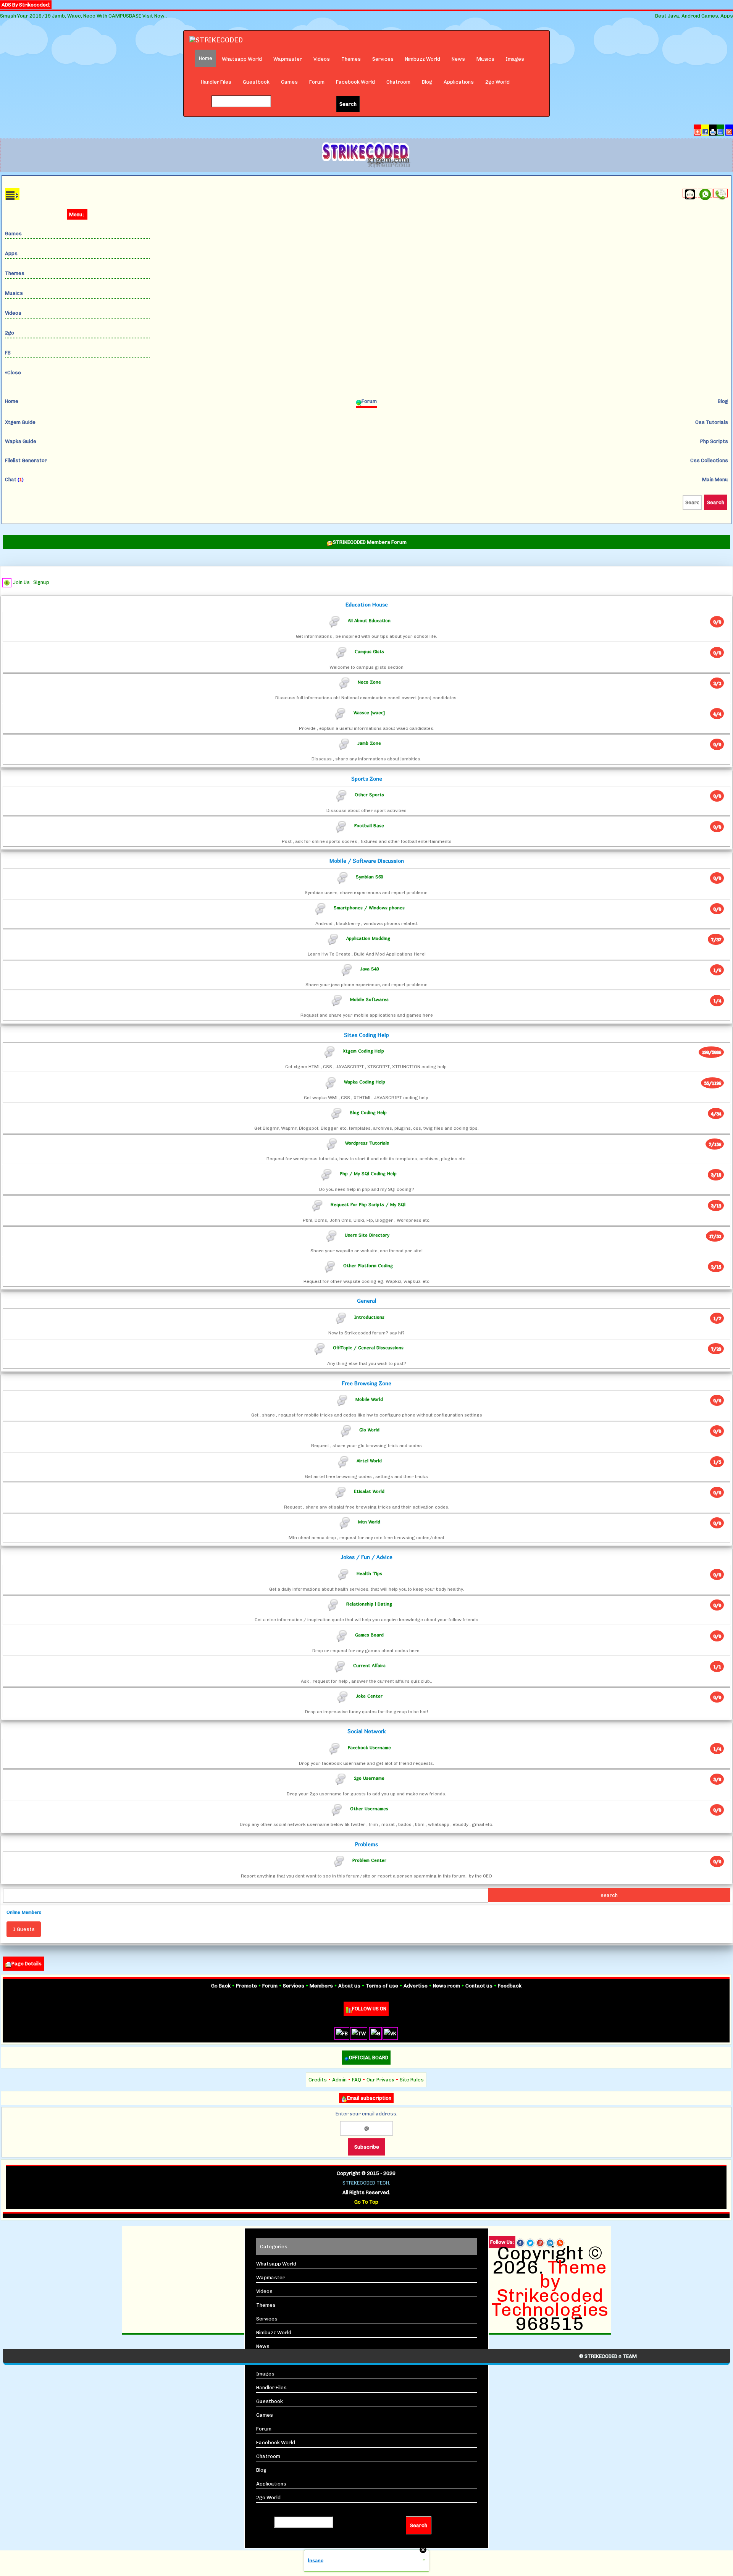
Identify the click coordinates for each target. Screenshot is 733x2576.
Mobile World (369, 1399)
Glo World (369, 1430)
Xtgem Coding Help (363, 1051)
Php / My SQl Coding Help (368, 1173)
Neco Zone (369, 682)
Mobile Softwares (369, 999)
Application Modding (368, 938)
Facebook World (355, 82)
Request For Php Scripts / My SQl (368, 1204)
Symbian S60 (369, 877)
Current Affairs (369, 1665)
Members (321, 1986)
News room (446, 1986)
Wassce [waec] (369, 712)
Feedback (510, 1986)
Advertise (416, 1986)
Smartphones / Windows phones (369, 907)
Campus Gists (369, 651)
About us (349, 1986)
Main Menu (715, 479)
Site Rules (412, 2080)
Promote (246, 1986)
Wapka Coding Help (365, 1081)
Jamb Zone (369, 743)
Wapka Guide (21, 441)
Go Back (221, 1986)
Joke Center (369, 1696)
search (609, 1895)
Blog (427, 82)
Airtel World (369, 1460)
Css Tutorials (712, 422)
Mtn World (369, 1522)
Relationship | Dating (369, 1604)
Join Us (21, 582)
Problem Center (369, 1860)
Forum (317, 82)
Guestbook (256, 82)
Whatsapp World (242, 59)
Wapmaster (288, 59)
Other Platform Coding (368, 1265)
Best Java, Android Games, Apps (694, 16)
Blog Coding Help (368, 1112)
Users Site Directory (367, 1235)
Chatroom (398, 82)
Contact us (479, 1986)
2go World (497, 82)
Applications (459, 82)
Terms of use (382, 1986)
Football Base (369, 825)
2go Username (369, 1778)
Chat (14, 479)
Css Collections (709, 460)
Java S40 (369, 969)
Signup (41, 582)
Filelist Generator (26, 460)
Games (289, 82)
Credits (318, 2080)
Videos (322, 59)
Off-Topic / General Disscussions (368, 1348)
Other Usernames (369, 1809)
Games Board (369, 1634)
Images (515, 59)
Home (12, 401)
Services (383, 59)
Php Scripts (714, 441)
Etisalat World (369, 1491)
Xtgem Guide (20, 422)
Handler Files (216, 82)
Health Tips (369, 1573)
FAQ (357, 2080)
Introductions (369, 1317)
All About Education (369, 620)
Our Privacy (380, 2080)
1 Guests (24, 1929)
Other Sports (369, 795)
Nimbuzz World (423, 59)
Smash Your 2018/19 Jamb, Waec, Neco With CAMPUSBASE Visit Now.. (83, 16)
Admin (339, 2080)
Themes (351, 59)
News (458, 59)
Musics (485, 59)
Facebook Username (369, 1747)
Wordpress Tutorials (367, 1143)
